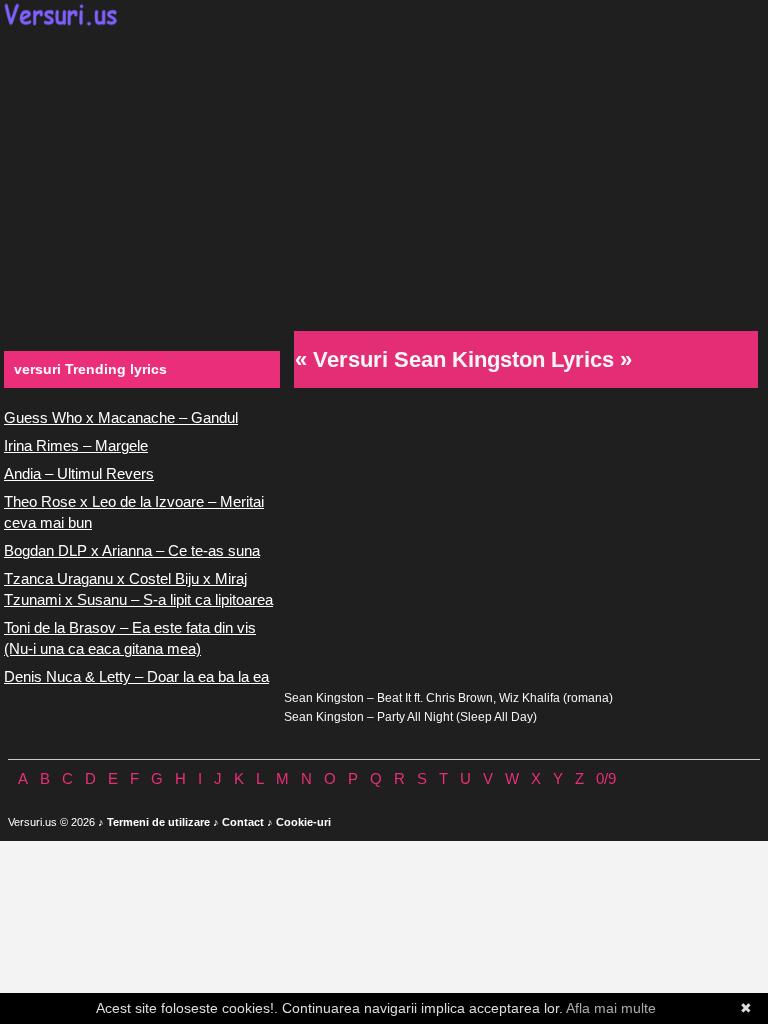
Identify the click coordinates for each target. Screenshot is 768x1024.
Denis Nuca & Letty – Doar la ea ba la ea (136, 676)
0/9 (606, 778)
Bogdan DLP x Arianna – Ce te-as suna (132, 550)
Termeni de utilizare (158, 822)
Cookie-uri (303, 822)
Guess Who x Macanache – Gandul (121, 417)
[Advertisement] (384, 176)
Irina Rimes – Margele (76, 445)
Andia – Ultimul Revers (79, 473)
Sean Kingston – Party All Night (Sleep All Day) (410, 717)
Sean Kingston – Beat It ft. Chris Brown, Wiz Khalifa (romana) (448, 698)
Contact (243, 822)
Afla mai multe (611, 1008)
